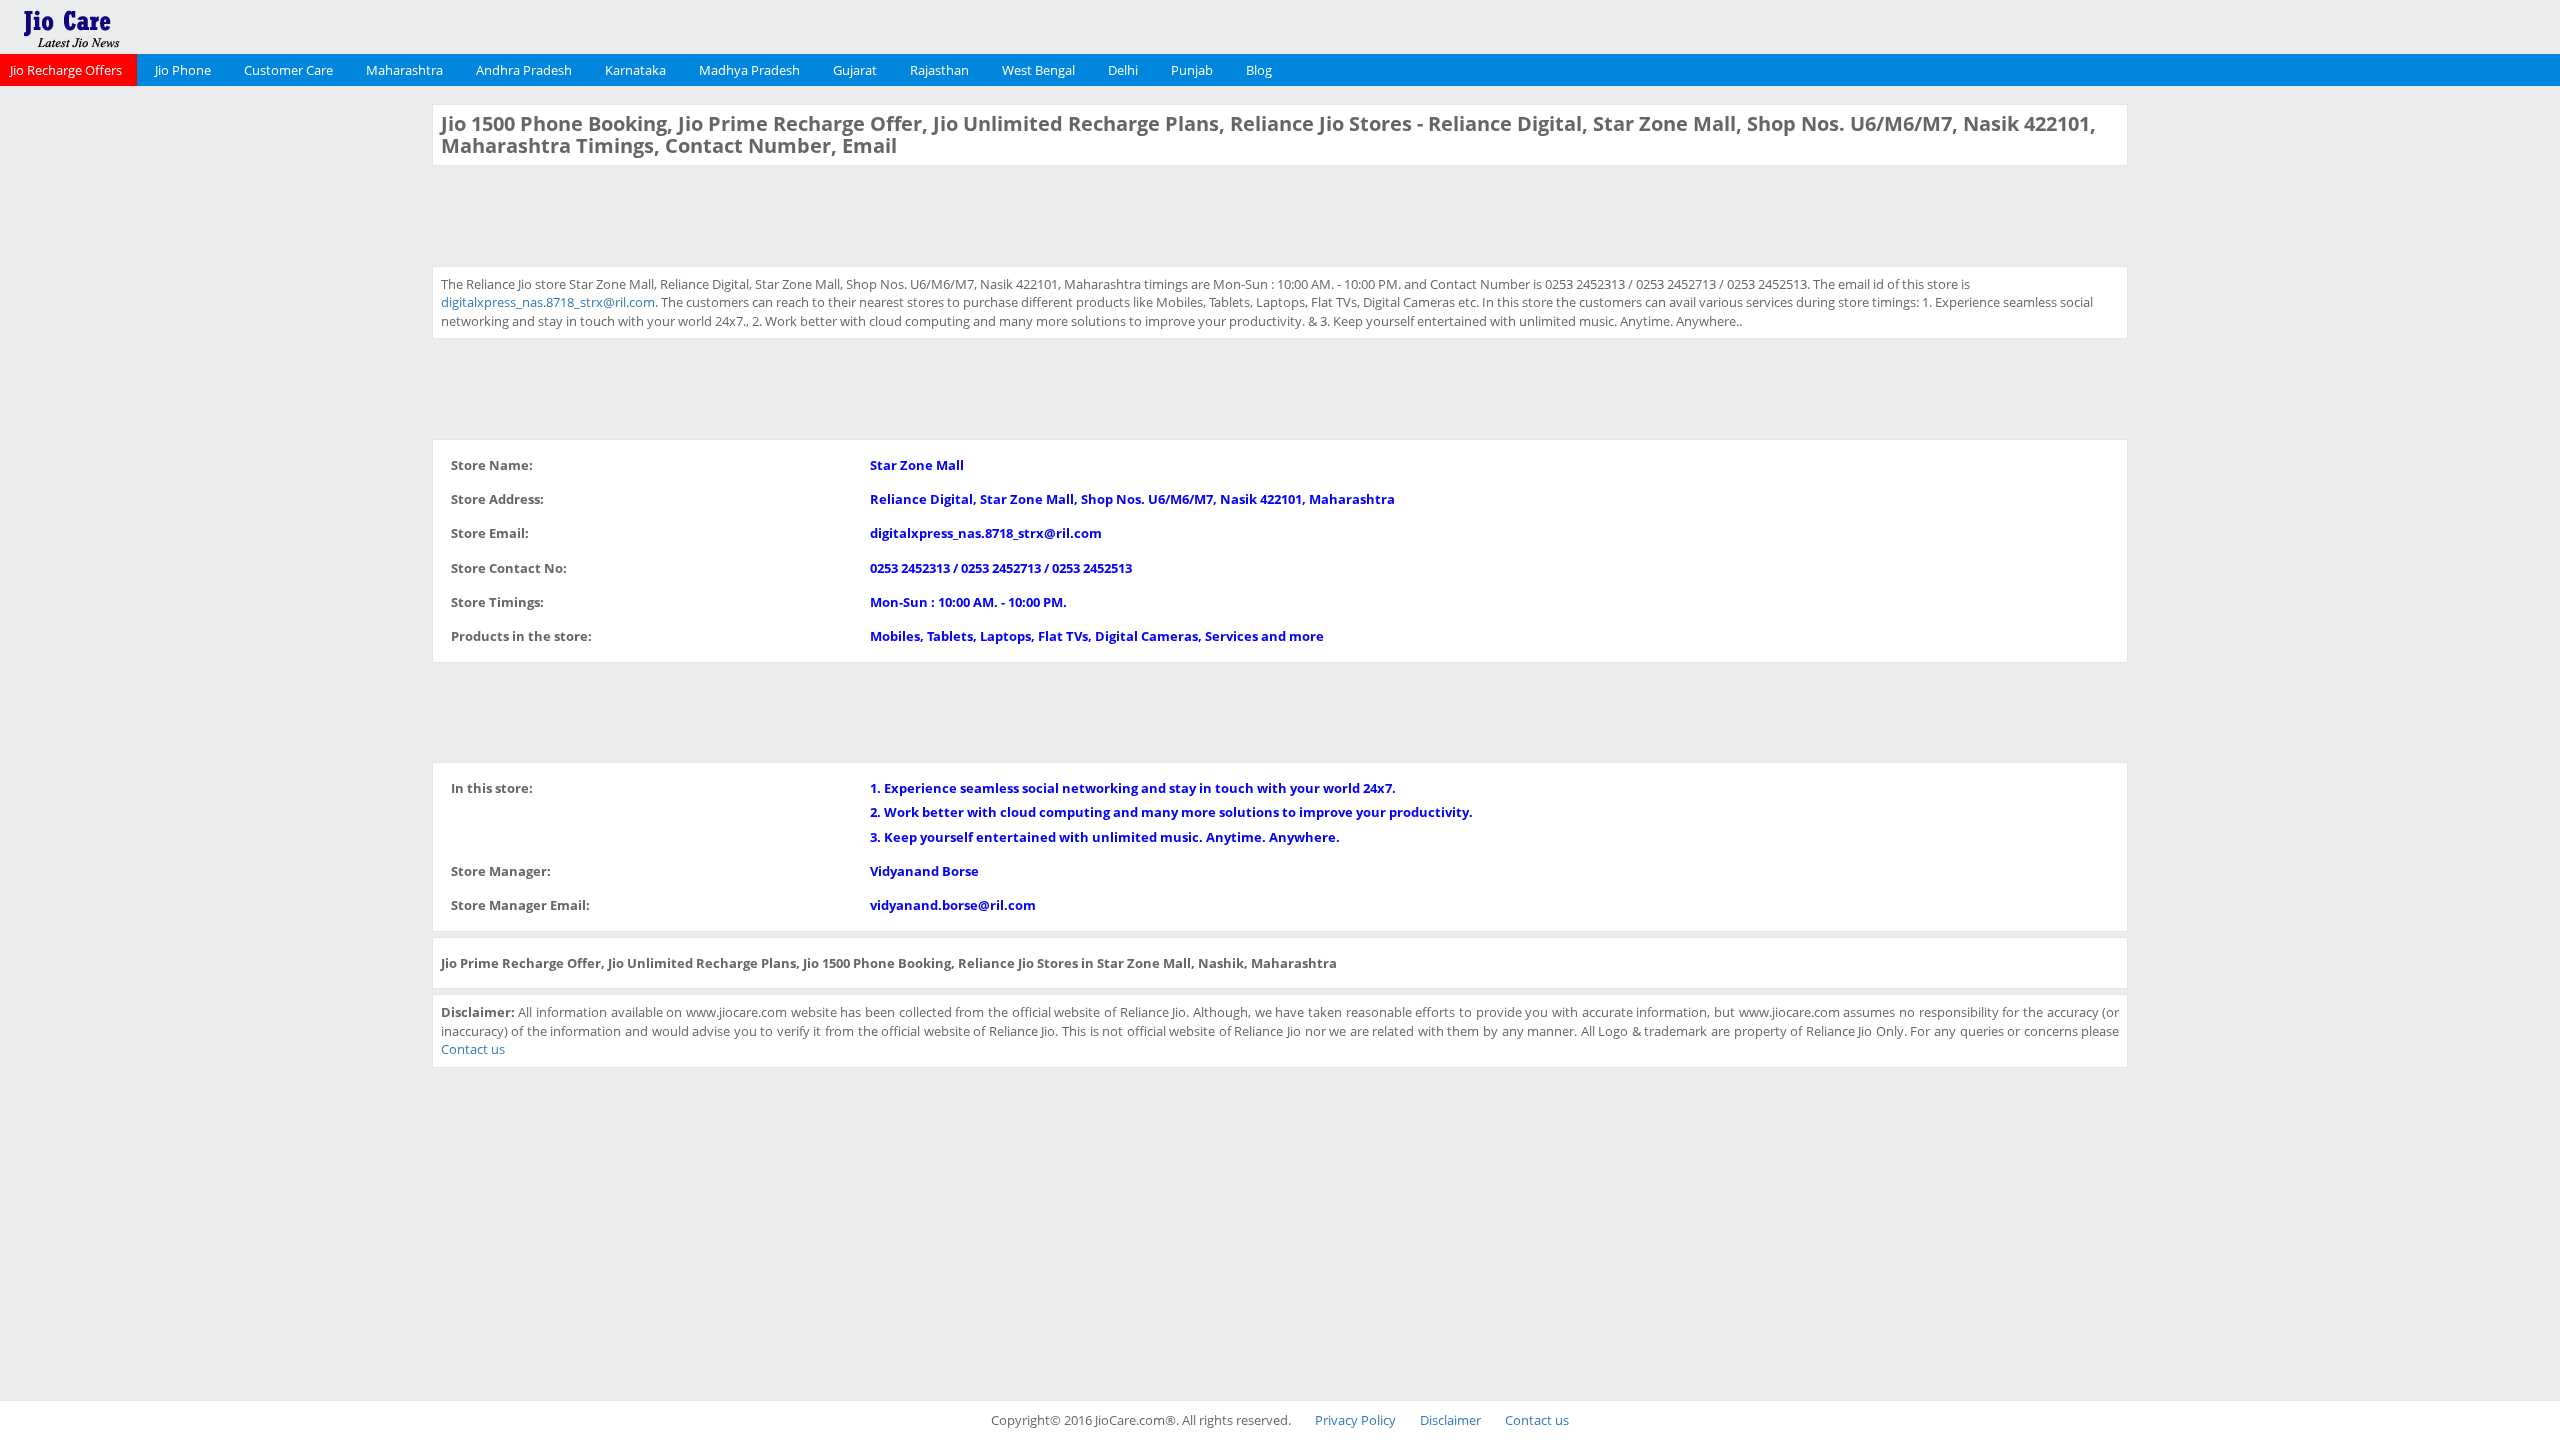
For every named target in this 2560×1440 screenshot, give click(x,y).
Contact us (473, 1049)
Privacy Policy (1355, 1420)
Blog (1259, 70)
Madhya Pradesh (749, 70)
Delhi (1123, 70)
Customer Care (288, 70)
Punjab (1192, 70)
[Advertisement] (213, 404)
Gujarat (855, 70)
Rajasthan (939, 70)
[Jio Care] (140, 25)
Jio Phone (183, 70)
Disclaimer (1450, 1420)
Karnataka (635, 70)
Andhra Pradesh (524, 70)
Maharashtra (404, 70)
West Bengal (1038, 70)
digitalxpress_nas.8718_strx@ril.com (548, 302)
